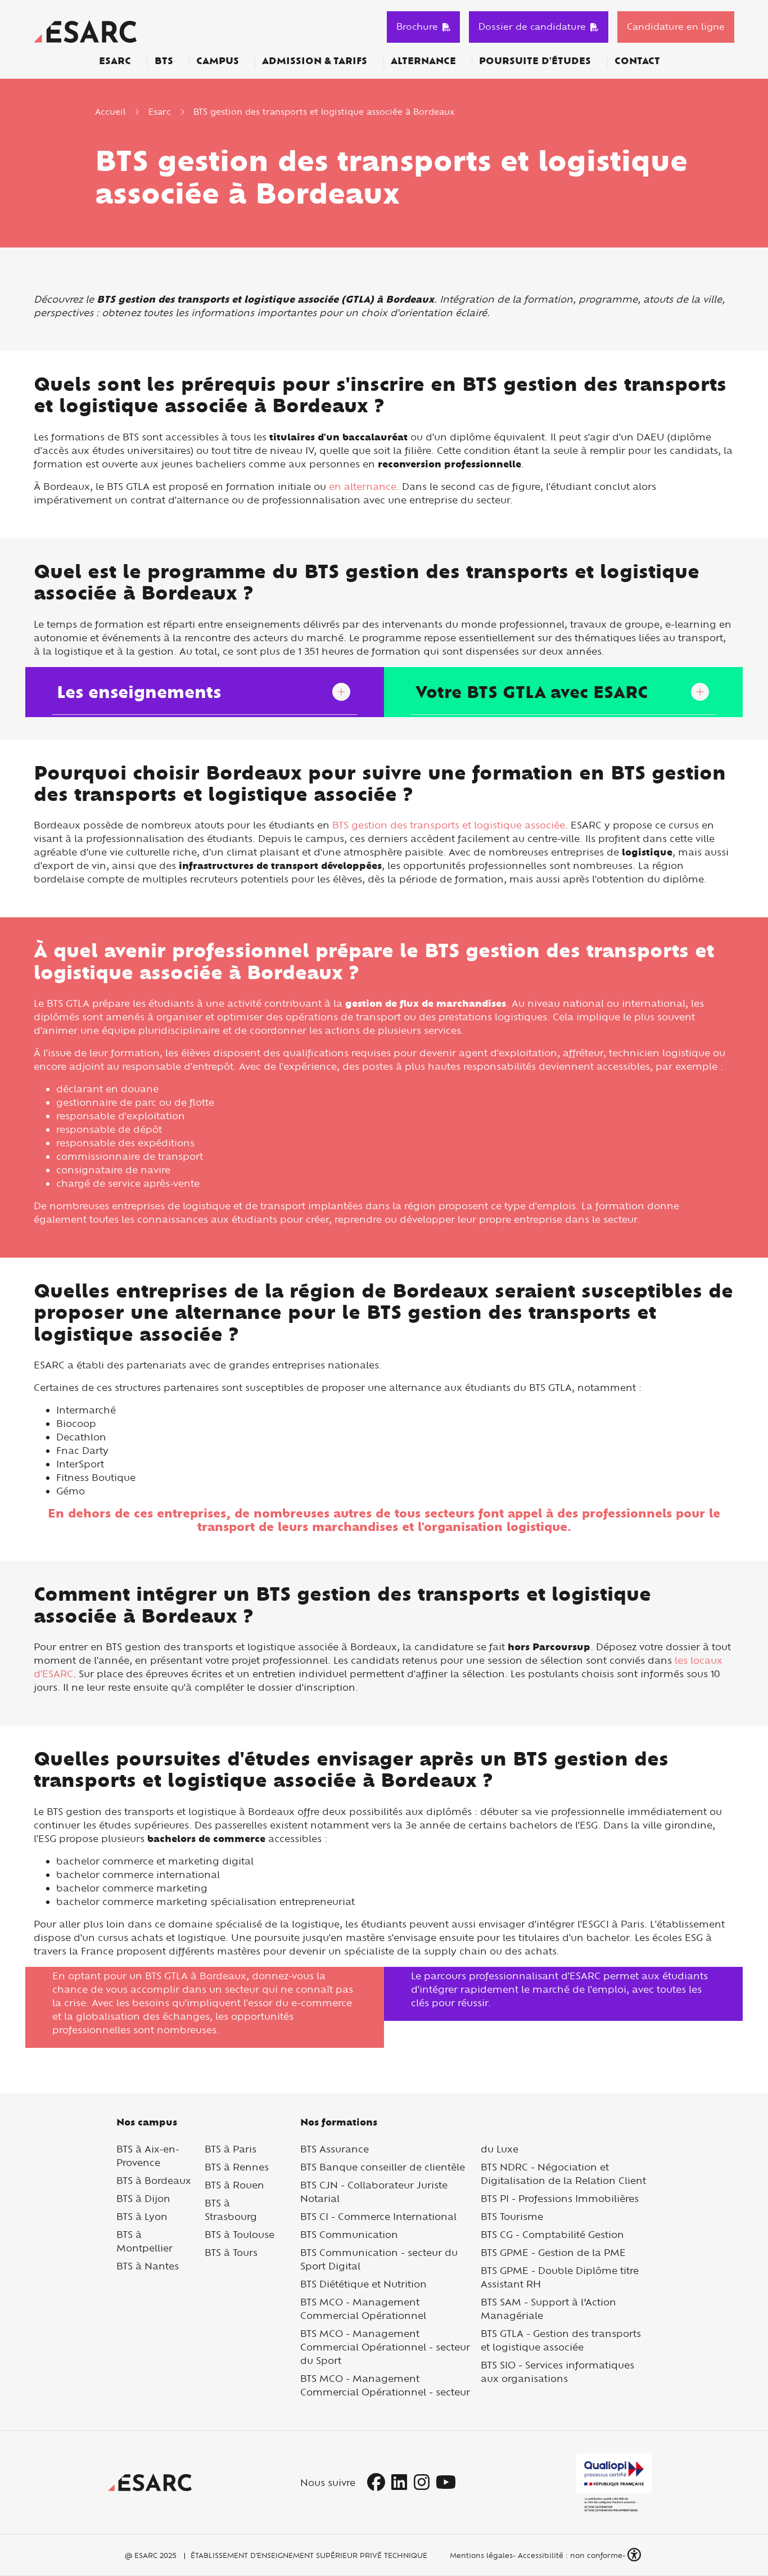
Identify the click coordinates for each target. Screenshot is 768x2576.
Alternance (423, 61)
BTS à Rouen (234, 2185)
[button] (635, 2555)
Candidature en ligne (676, 26)
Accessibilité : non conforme (570, 2555)
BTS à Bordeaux (154, 2180)
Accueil (110, 112)
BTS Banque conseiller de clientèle (383, 2167)
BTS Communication (349, 2234)
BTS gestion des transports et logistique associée (449, 825)
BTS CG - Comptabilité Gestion (552, 2234)
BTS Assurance (335, 2149)
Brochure (417, 26)
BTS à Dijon (143, 2198)
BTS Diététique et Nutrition (363, 2284)
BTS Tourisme (512, 2216)
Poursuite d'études (535, 61)
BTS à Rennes (237, 2167)
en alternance (363, 486)
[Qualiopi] (614, 2483)
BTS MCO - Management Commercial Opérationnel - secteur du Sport (385, 2347)
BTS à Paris (231, 2149)
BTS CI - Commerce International (378, 2216)
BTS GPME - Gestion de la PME (553, 2252)
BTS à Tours (231, 2252)
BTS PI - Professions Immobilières (560, 2198)
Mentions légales (480, 2555)
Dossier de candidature (532, 26)
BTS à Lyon (142, 2216)
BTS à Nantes (148, 2266)
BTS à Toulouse (240, 2234)
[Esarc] (85, 30)
